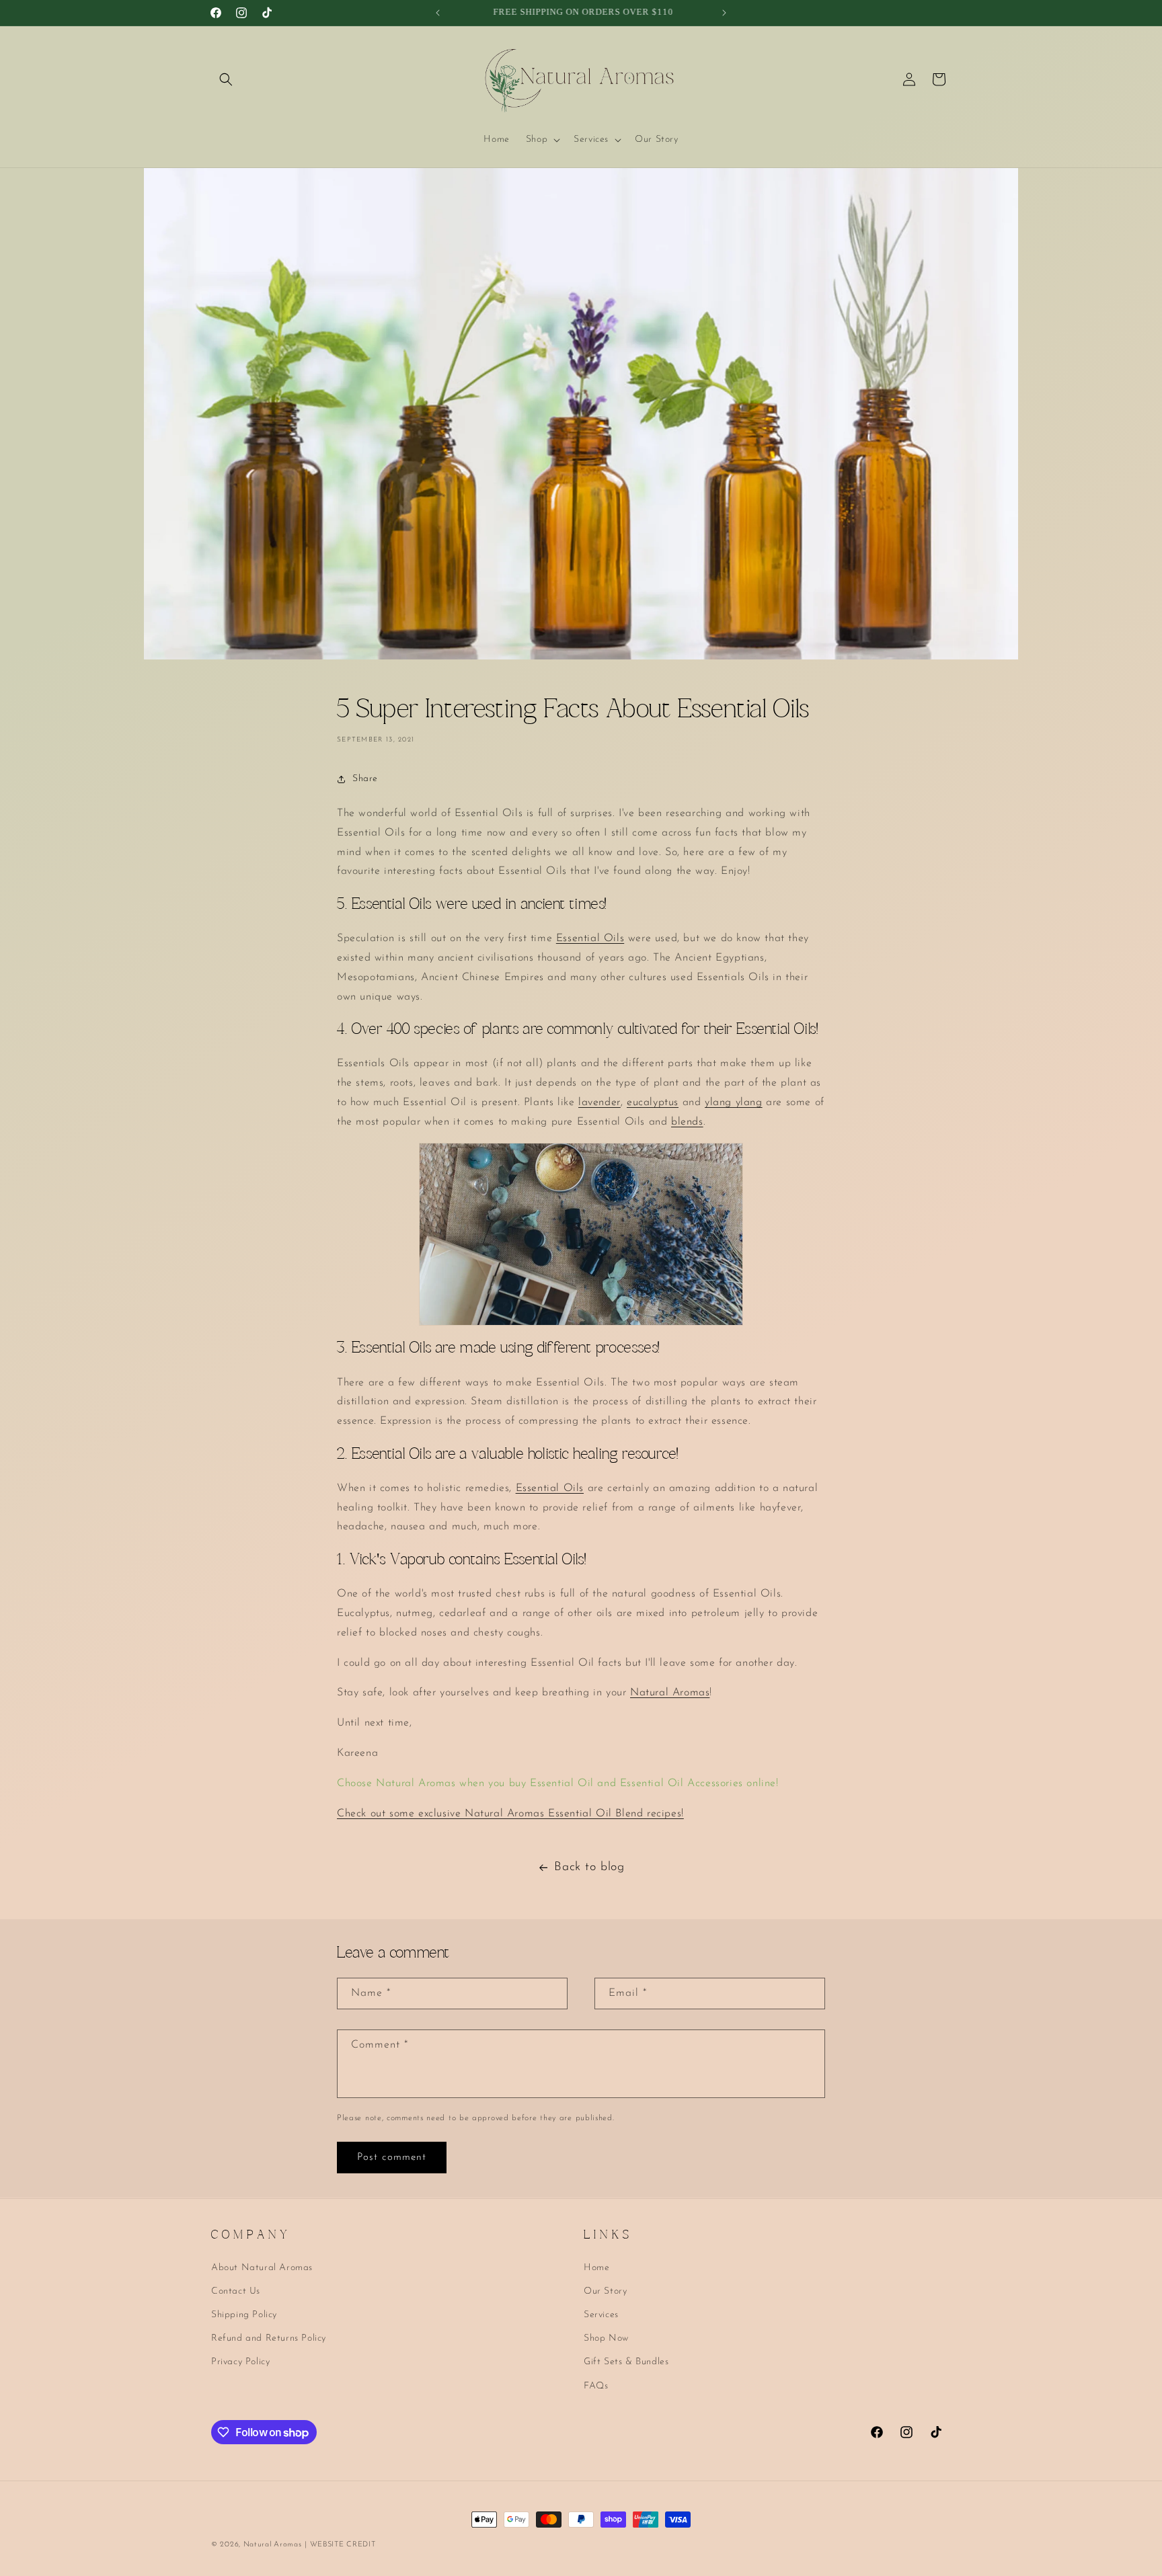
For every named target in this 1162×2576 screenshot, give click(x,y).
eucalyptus (653, 1102)
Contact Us (236, 2291)
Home (596, 2267)
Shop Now (606, 2338)
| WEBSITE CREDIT (340, 2545)
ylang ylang (734, 1102)
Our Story (605, 2291)
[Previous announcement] (438, 13)
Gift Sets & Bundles (626, 2362)
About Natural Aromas (262, 2267)
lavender (599, 1102)
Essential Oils (590, 938)
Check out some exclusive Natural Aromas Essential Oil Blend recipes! (510, 1814)
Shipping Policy (244, 2315)
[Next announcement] (724, 13)
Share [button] (365, 779)
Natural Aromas (670, 1693)
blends (687, 1122)
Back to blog (589, 1867)
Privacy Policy (240, 2362)
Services (601, 2315)
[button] (226, 79)
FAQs (596, 2385)
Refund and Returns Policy (269, 2338)
